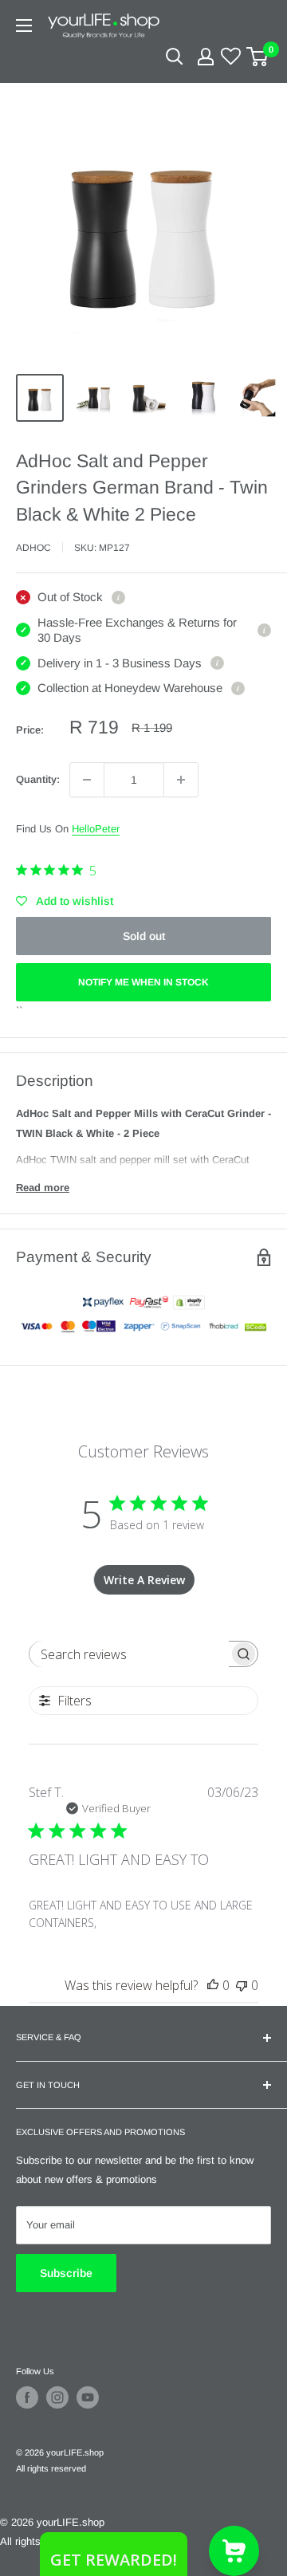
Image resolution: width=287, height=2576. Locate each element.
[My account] (206, 57)
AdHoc (33, 548)
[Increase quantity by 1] (181, 780)
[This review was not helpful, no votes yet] (242, 1985)
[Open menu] (24, 26)
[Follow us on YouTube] (88, 2397)
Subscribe (66, 2273)
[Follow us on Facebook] (27, 2397)
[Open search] (175, 57)
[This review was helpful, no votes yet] (213, 1985)
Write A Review (144, 1580)
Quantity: (38, 779)
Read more (43, 1188)
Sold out (144, 936)
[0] (258, 57)
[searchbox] (129, 1654)
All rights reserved (51, 2468)
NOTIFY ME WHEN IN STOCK (143, 982)
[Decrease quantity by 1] (87, 780)
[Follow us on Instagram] (57, 2397)
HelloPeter (96, 829)
